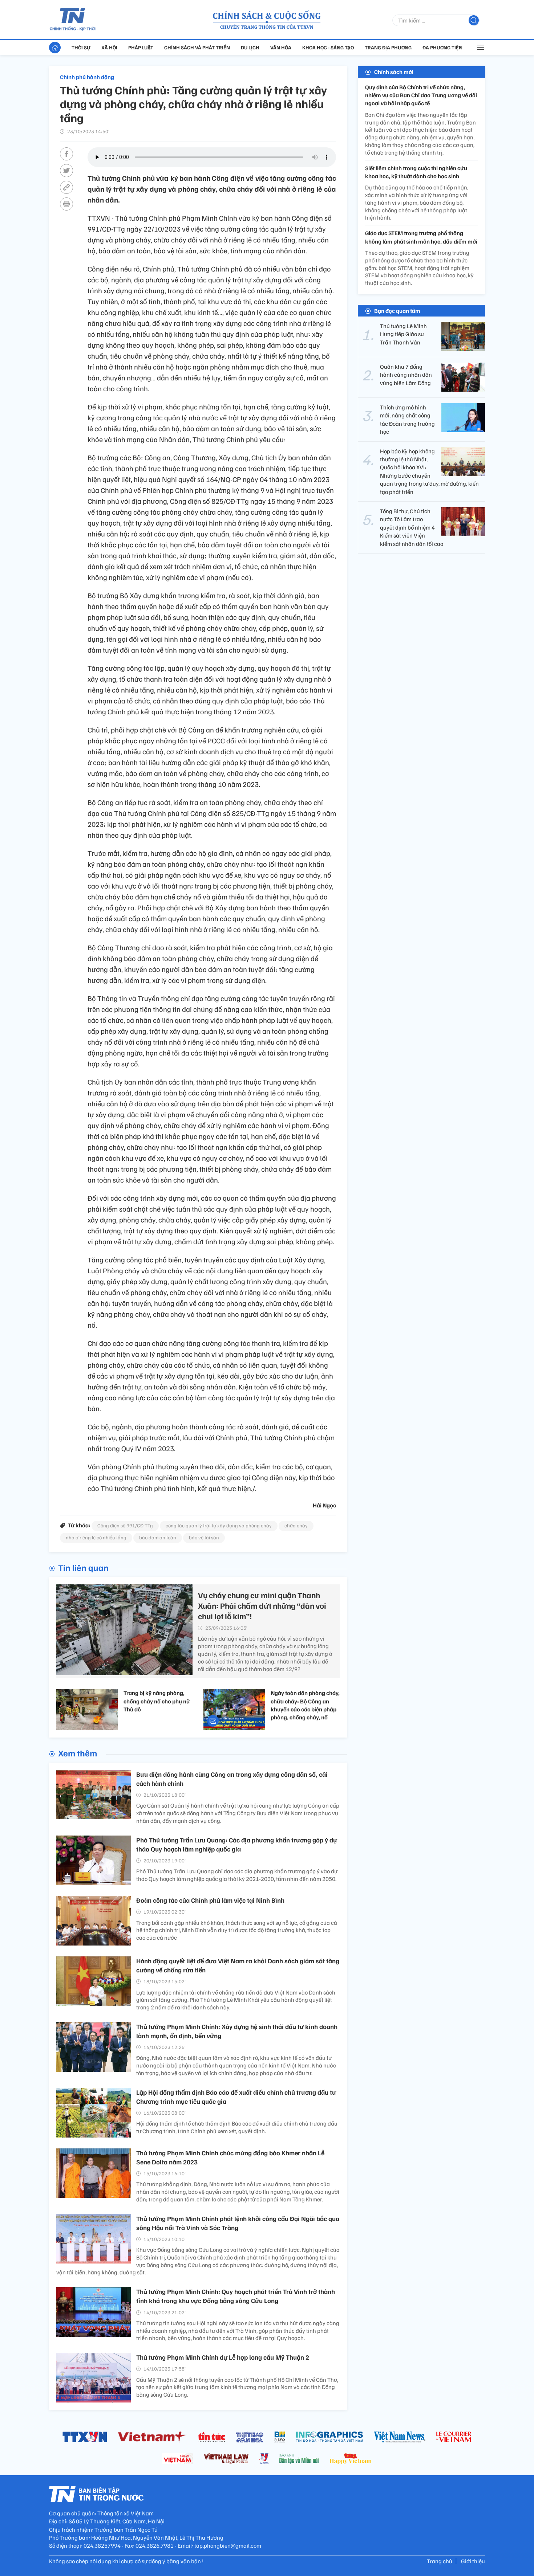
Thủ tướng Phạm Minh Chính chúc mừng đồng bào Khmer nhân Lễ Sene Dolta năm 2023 (230, 2157)
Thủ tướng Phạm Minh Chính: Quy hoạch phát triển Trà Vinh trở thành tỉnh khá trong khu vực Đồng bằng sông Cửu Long (236, 2296)
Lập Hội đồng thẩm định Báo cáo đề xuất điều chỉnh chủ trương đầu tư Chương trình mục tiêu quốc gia (236, 2097)
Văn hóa (281, 47)
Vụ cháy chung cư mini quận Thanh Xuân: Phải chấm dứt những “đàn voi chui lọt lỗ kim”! (262, 1605)
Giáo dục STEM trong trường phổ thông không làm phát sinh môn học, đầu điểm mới (421, 237)
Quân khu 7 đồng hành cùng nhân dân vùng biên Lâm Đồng (406, 375)
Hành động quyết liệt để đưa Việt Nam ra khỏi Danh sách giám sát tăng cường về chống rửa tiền (238, 1965)
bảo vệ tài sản (204, 1537)
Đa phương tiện (442, 47)
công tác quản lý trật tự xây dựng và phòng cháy (219, 1525)
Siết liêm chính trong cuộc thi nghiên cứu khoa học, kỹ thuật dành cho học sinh (416, 172)
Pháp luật (141, 47)
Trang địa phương (388, 47)
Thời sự (81, 47)
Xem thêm (78, 1753)
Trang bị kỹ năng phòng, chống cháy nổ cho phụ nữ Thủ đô (157, 1701)
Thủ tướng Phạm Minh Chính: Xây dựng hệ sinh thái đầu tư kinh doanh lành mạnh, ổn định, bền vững (237, 2031)
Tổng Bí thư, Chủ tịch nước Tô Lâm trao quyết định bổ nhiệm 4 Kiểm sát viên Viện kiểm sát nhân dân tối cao (412, 527)
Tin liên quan (83, 1567)
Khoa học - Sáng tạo (328, 47)
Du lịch (250, 47)
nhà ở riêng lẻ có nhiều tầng (96, 1537)
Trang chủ (440, 2561)
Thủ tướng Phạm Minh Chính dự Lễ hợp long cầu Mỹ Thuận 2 (223, 2357)
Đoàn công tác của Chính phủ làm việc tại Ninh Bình (210, 1900)
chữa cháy (296, 1525)
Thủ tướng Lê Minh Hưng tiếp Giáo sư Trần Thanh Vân (403, 334)
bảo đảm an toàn (158, 1537)
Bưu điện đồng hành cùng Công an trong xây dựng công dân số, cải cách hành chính (232, 1779)
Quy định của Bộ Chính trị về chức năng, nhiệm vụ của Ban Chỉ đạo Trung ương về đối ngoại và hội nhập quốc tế (421, 95)
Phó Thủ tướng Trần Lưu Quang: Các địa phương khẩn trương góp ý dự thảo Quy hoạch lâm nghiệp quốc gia (237, 1844)
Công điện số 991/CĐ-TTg (125, 1525)
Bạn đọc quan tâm (397, 311)
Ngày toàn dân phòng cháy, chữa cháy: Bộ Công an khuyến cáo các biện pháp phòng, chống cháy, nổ (305, 1705)
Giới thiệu (473, 2561)
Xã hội (109, 47)
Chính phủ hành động (87, 77)
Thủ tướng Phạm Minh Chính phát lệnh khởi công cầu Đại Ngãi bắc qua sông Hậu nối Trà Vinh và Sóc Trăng (238, 2223)
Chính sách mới (394, 72)
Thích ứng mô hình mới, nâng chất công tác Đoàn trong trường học (407, 419)
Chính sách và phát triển (197, 47)
